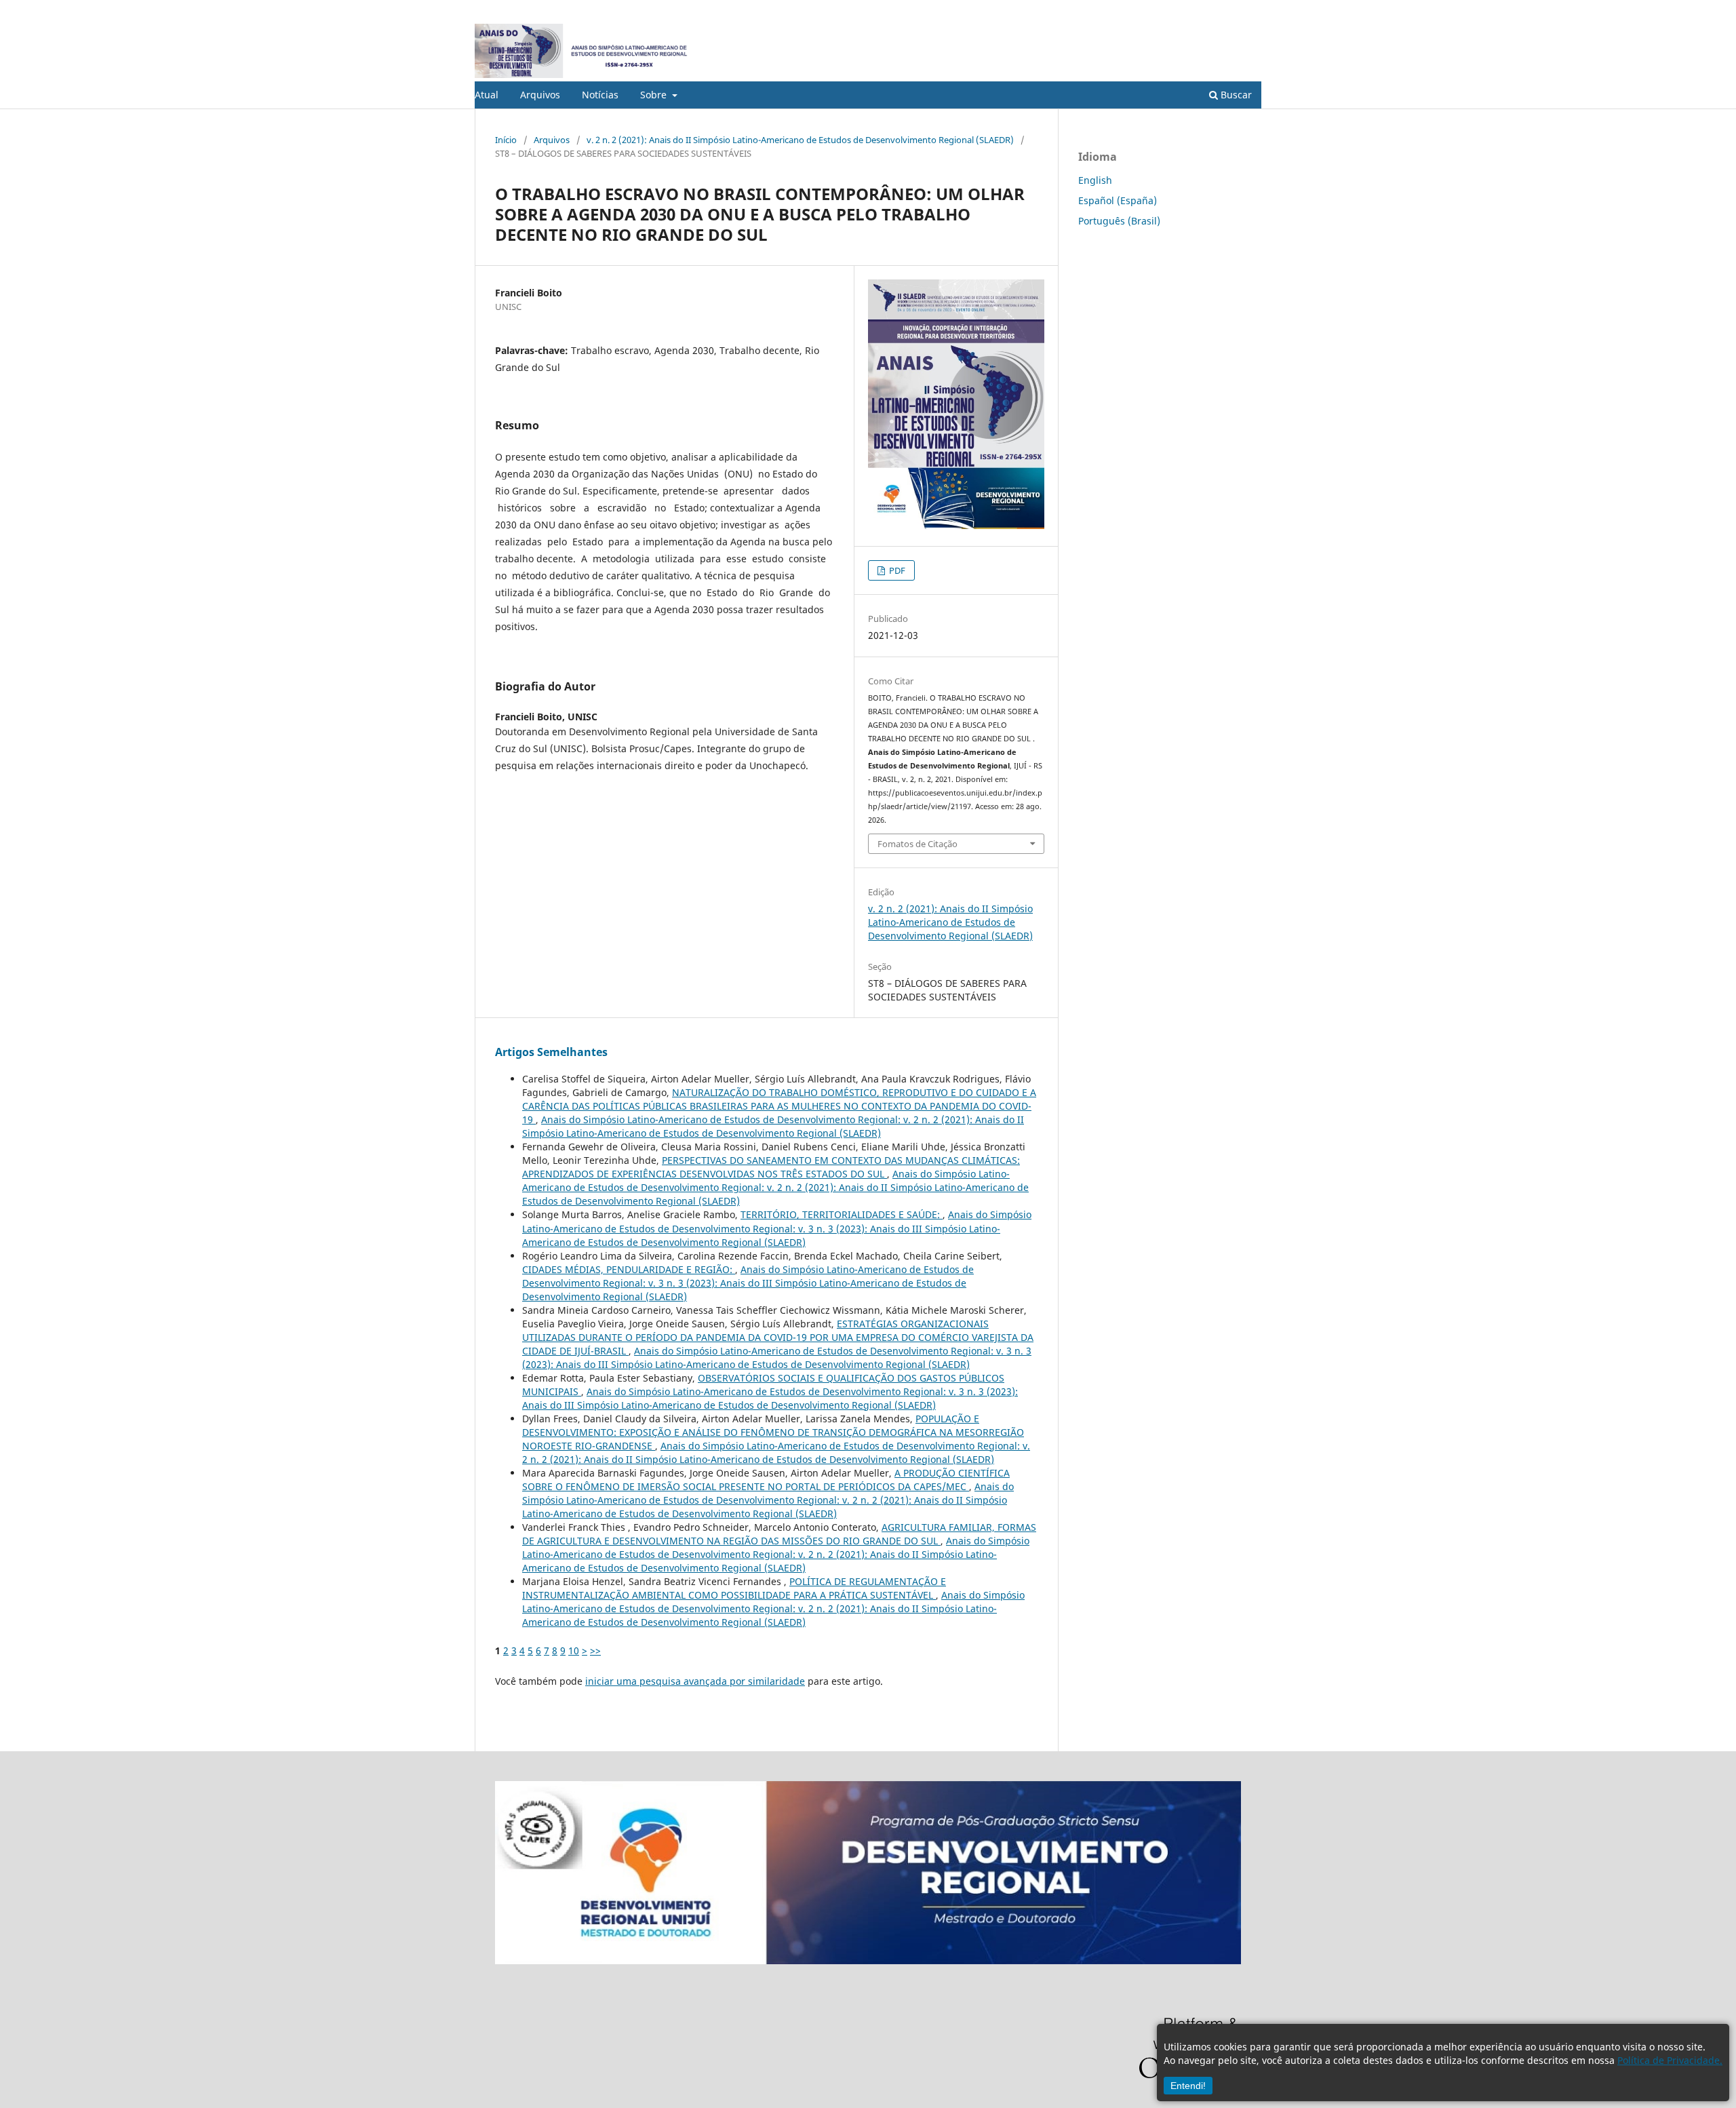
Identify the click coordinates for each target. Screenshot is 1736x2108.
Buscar (1235, 95)
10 (574, 1651)
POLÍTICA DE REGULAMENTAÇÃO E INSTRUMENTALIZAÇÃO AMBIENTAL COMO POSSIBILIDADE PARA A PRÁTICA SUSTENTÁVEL (734, 1588)
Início (506, 140)
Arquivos (540, 95)
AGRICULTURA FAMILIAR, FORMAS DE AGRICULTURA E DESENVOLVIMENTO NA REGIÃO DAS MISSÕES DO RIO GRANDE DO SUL (779, 1534)
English (1095, 180)
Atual (487, 95)
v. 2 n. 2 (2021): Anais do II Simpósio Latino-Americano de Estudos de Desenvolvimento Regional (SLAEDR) (800, 140)
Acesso (1247, 10)
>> (595, 1651)
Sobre (655, 95)
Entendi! (1188, 2086)
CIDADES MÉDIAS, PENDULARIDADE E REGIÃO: (629, 1269)
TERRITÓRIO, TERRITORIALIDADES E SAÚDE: (842, 1214)
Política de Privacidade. (1670, 2060)
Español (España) (1118, 200)
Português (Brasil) (1119, 221)
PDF (896, 570)
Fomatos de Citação (918, 844)
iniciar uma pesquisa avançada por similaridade (695, 1681)
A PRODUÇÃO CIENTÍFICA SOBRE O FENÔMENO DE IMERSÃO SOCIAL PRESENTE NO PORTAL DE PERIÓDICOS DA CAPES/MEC (766, 1480)
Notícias (600, 95)
